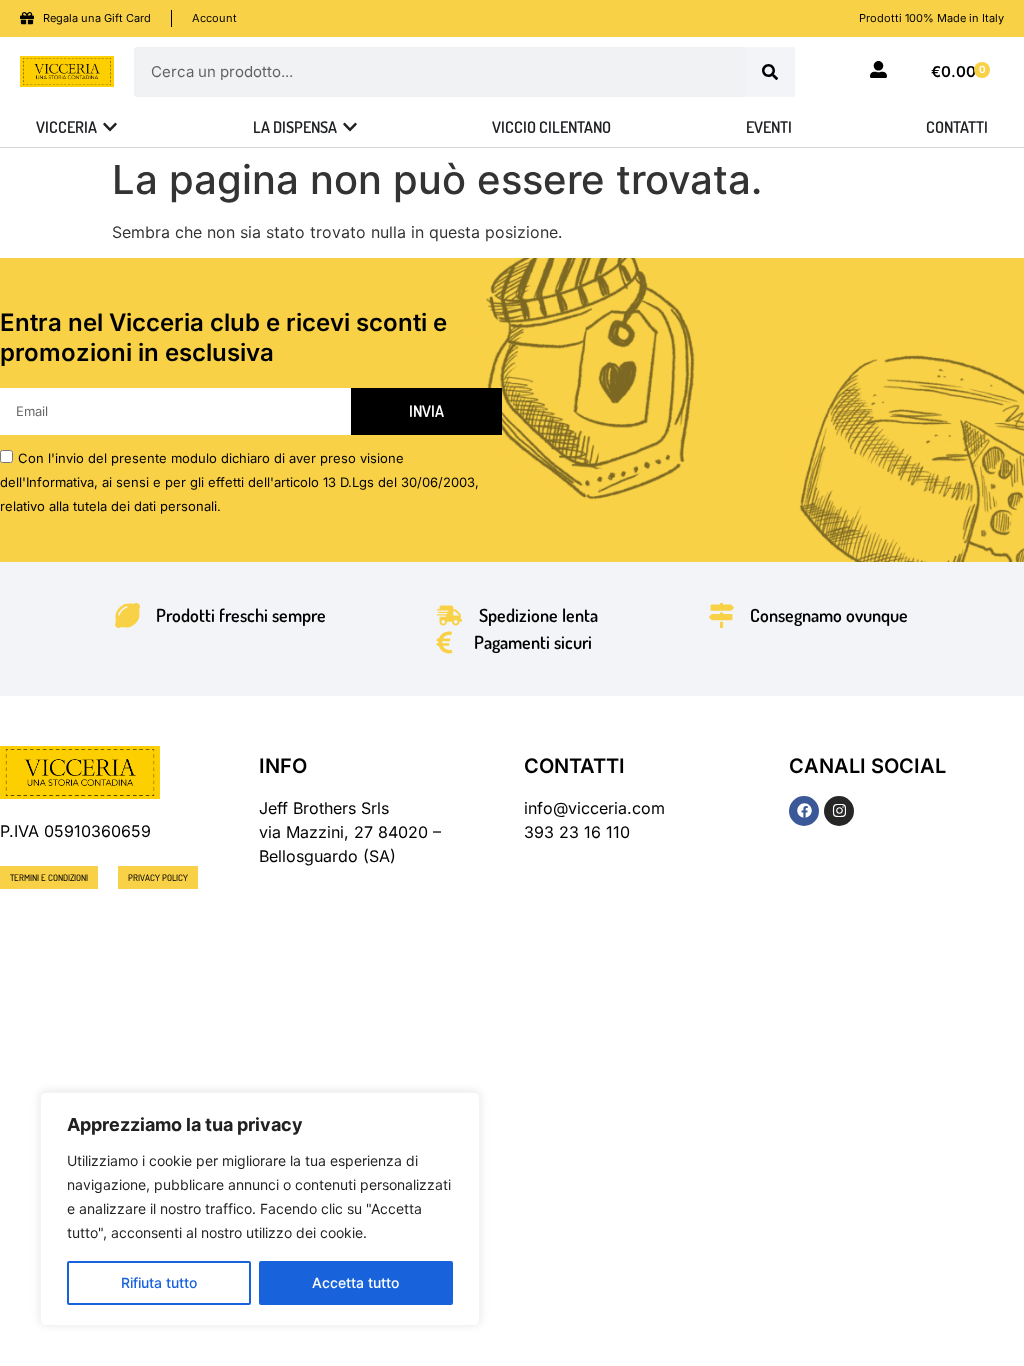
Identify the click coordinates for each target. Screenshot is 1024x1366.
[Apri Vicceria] (110, 127)
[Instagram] (839, 811)
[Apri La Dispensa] (350, 127)
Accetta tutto (355, 1282)
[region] (260, 1209)
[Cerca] (770, 72)
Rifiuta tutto (159, 1282)
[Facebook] (804, 811)
